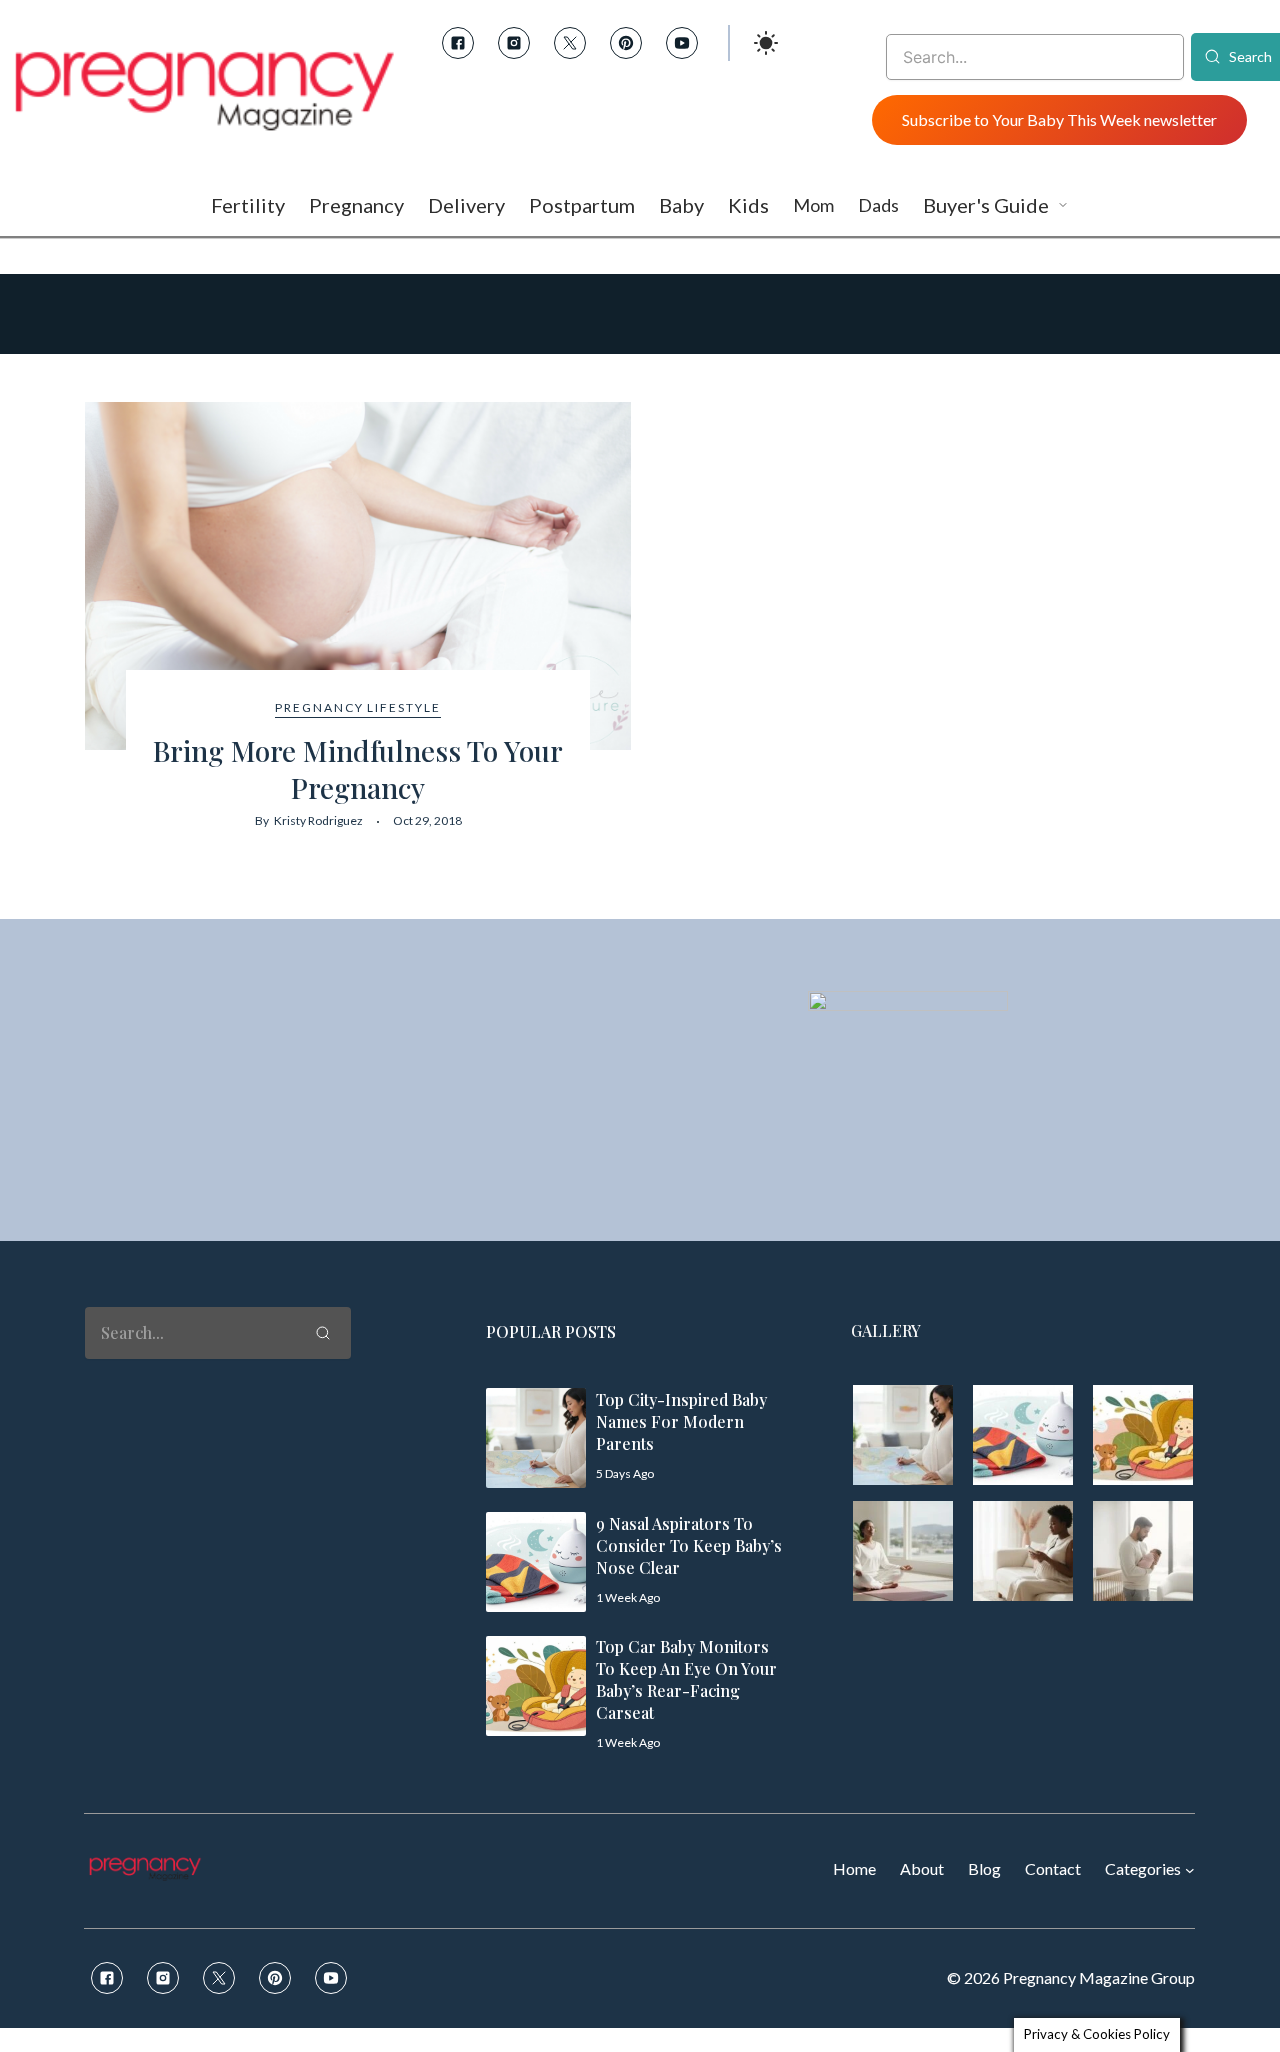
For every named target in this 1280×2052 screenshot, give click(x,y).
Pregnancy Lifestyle (357, 707)
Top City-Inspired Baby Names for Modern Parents (681, 1421)
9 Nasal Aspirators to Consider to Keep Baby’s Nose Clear (689, 1545)
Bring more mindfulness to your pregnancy (358, 768)
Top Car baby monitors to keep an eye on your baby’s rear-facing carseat (686, 1679)
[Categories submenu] (1190, 1870)
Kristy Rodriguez (318, 820)
